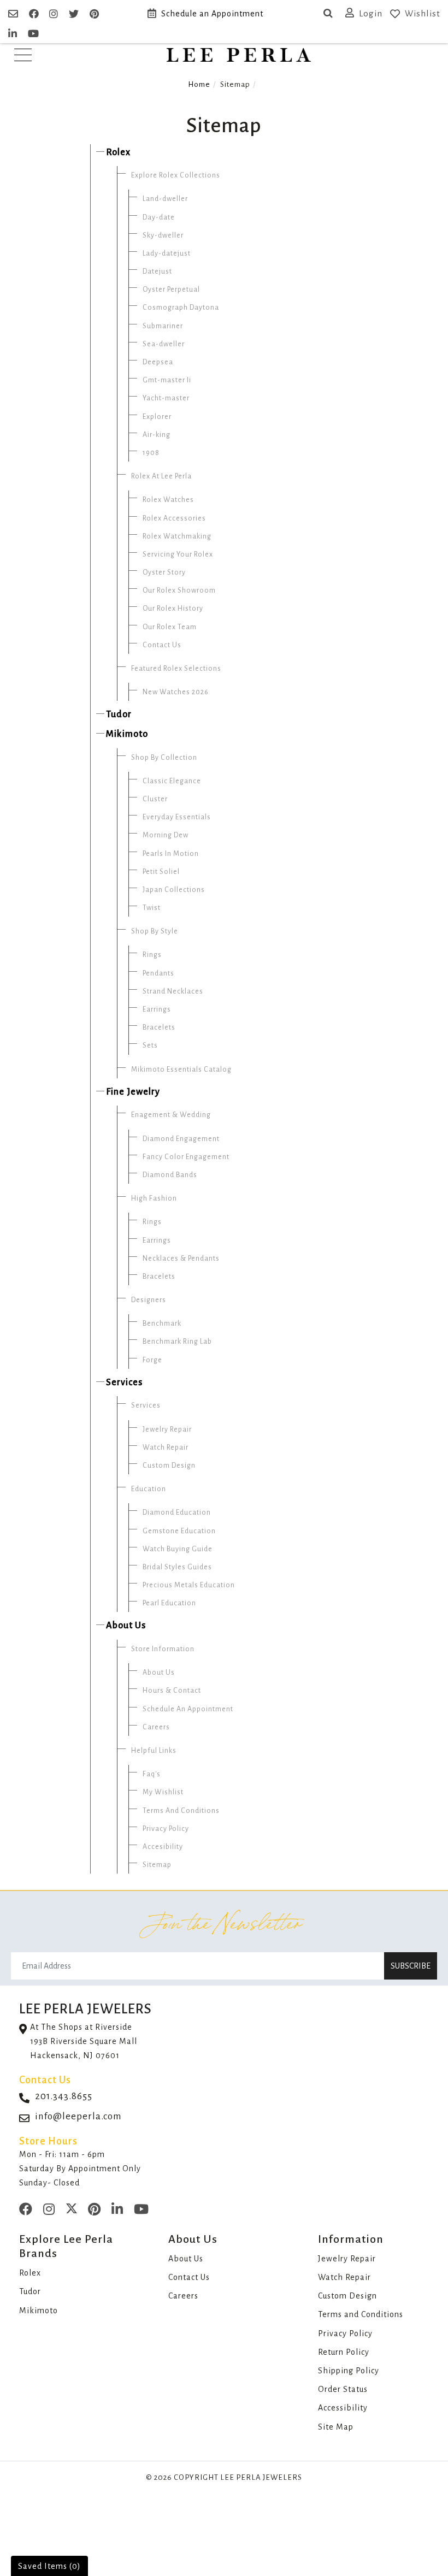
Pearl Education (169, 1603)
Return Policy (344, 2352)
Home (199, 84)
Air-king (157, 435)
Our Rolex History (173, 608)
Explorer (157, 417)
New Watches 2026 (176, 692)
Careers (156, 1727)
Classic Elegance (172, 781)
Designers (149, 1300)
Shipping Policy (349, 2371)
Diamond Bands (170, 1175)
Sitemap (157, 1865)
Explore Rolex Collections (176, 175)
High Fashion (154, 1198)
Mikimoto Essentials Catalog (181, 1070)
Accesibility (163, 1847)
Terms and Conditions (361, 2314)
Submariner (163, 326)
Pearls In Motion (171, 854)
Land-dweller (165, 199)
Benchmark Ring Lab (177, 1342)
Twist (152, 908)
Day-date (159, 217)
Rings (152, 955)
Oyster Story (164, 572)
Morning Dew (166, 835)
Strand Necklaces (173, 991)
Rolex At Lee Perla (161, 476)
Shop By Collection (164, 758)
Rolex (118, 152)
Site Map (336, 2427)
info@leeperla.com (78, 2116)
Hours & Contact (172, 1691)
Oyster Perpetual (171, 289)
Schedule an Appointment (212, 14)
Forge (152, 1360)
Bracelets (159, 1027)
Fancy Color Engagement (186, 1157)
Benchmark (162, 1324)
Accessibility (343, 2408)
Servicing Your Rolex (178, 554)
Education (149, 1489)
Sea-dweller (164, 344)
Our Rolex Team (170, 627)
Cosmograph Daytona (181, 308)
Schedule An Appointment (188, 1709)
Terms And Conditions (181, 1811)
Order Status (343, 2389)
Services (124, 1382)
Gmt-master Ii (167, 380)
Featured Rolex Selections (176, 669)
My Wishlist (163, 1792)
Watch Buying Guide (178, 1549)
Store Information (163, 1649)
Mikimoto (127, 734)
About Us (126, 1626)
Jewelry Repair (167, 1429)
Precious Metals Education (189, 1585)
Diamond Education (177, 1512)
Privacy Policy (166, 1829)
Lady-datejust (167, 253)
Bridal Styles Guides (177, 1567)
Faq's (152, 1774)
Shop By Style (155, 931)
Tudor (119, 714)
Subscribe (411, 1966)
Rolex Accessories (174, 518)
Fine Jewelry (133, 1092)
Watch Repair (166, 1447)
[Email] (14, 14)
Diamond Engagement (181, 1139)
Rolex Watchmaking (177, 536)
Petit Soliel (161, 872)
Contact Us (162, 645)
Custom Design (169, 1466)
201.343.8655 (64, 2096)
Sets (150, 1045)
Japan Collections (174, 890)
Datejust (157, 271)
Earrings (157, 1009)
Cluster (155, 799)
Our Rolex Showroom (179, 590)
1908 (151, 453)
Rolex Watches (168, 500)
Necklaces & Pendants (181, 1259)
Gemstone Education (179, 1531)
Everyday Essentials (177, 817)
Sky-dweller (163, 235)
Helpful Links (154, 1751)
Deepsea (158, 362)
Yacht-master (166, 398)
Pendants (158, 973)
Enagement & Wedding (171, 1115)
